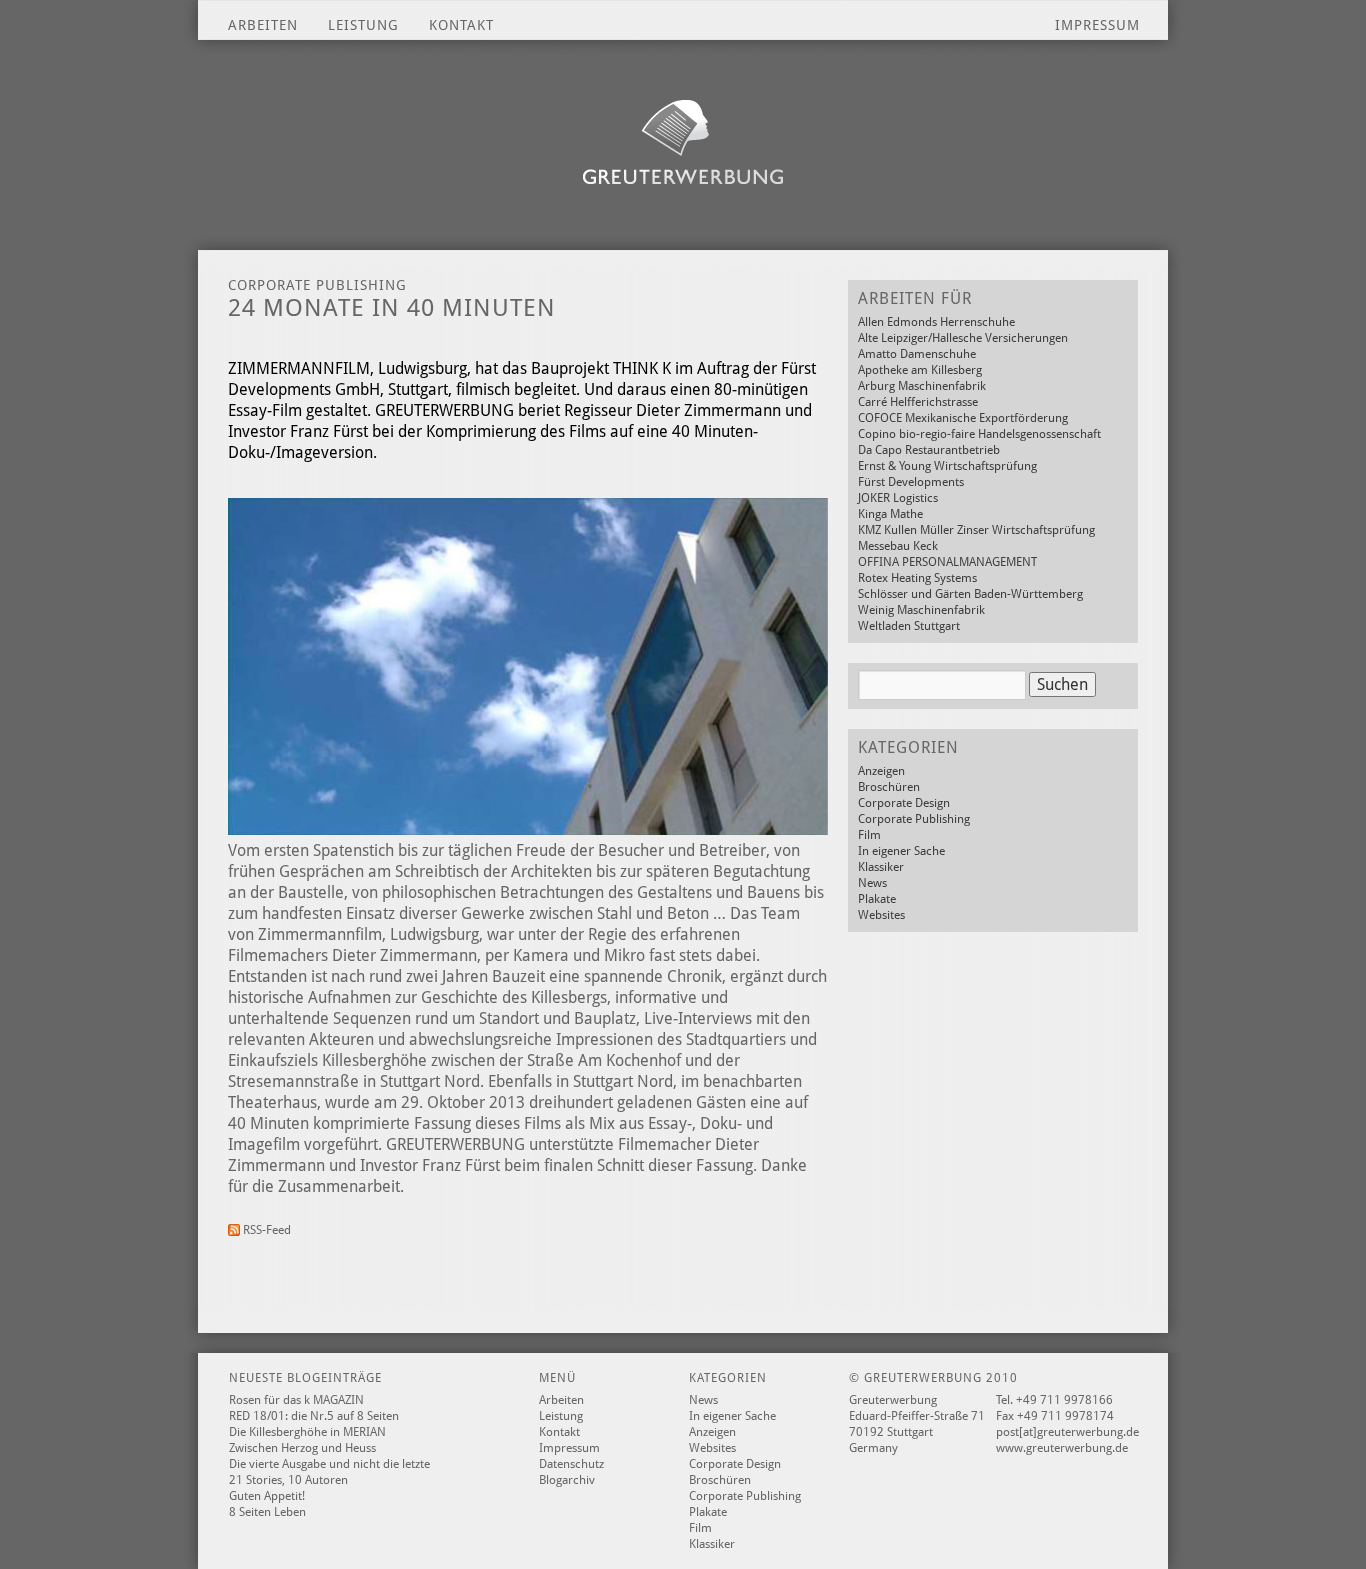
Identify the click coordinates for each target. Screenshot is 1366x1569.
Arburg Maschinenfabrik (922, 386)
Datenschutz (571, 1464)
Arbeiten (263, 25)
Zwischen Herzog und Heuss (302, 1448)
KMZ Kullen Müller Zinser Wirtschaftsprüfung (976, 530)
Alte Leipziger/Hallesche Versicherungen (963, 338)
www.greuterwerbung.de (1062, 1448)
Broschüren (889, 787)
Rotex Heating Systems (917, 578)
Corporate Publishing (914, 819)
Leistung (363, 25)
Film (869, 835)
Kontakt (461, 25)
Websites (881, 915)
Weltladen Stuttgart (909, 626)
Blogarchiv (567, 1480)
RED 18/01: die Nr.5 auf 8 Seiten (314, 1416)
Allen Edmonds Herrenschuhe (936, 322)
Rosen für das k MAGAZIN (296, 1400)
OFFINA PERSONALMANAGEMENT (947, 562)
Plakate (877, 899)
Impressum (1097, 25)
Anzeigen (881, 771)
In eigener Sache (901, 851)
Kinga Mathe (890, 514)
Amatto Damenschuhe (917, 354)
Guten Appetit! (267, 1496)
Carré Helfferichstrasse (918, 402)
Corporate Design (904, 803)
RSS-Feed (265, 1230)
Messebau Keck (898, 546)
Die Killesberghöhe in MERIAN (307, 1432)
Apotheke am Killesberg (920, 370)
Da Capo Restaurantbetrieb (929, 450)
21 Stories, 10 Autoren (288, 1480)
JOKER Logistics (898, 498)
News (872, 883)
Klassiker (881, 867)
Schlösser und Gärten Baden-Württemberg (970, 594)
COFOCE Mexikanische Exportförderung (963, 418)
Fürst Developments (911, 482)
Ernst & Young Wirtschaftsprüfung (947, 466)
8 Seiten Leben (267, 1512)
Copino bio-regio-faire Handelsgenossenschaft (979, 434)
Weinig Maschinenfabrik (921, 610)
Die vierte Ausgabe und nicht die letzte (329, 1464)
